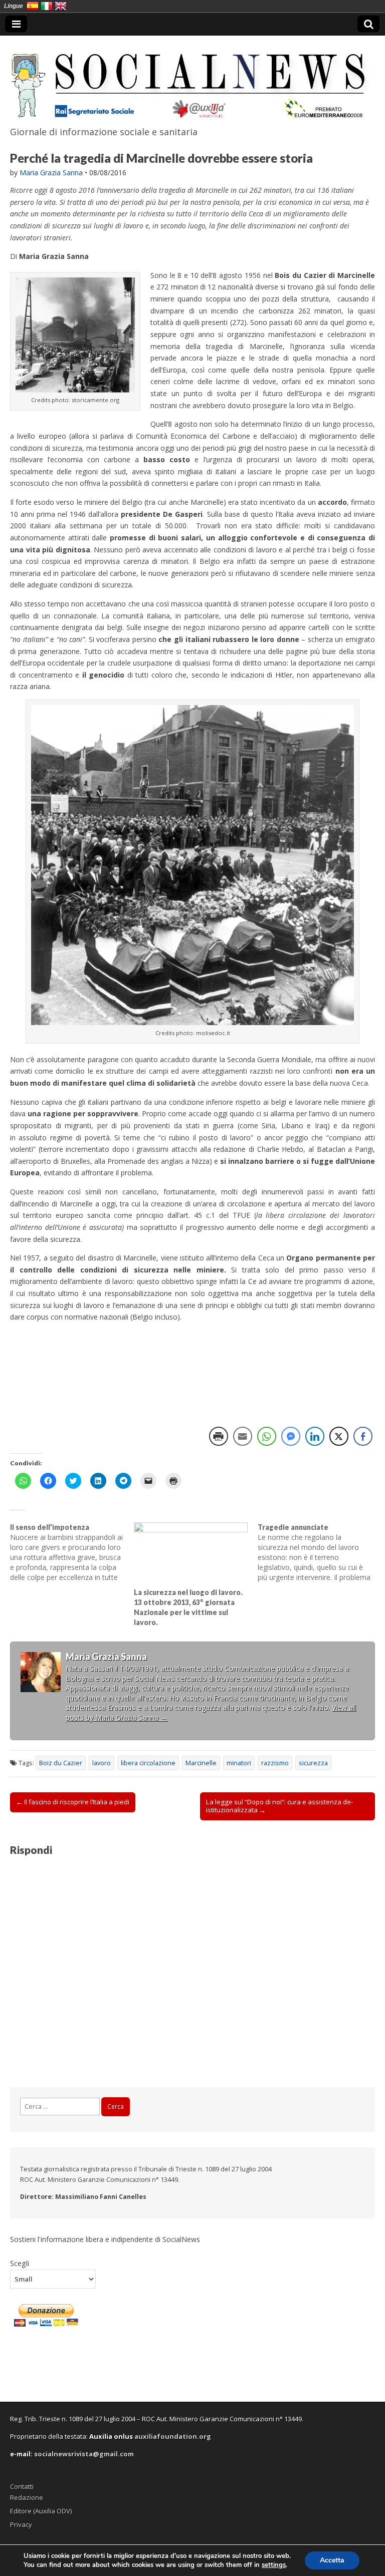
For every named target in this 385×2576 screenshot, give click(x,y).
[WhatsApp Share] (267, 1436)
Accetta (332, 2560)
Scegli (20, 2263)
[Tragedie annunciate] (320, 1552)
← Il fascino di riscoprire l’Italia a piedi (73, 1802)
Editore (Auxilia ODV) (41, 2511)
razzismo (275, 1763)
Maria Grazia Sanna (51, 173)
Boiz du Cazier (61, 1763)
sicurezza (313, 1763)
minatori (239, 1763)
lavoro (102, 1763)
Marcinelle (201, 1763)
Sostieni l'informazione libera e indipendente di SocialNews (105, 2239)
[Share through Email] (243, 1436)
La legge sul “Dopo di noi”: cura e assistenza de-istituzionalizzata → (279, 1806)
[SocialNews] (192, 79)
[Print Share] (219, 1436)
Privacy (21, 2524)
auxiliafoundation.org (173, 2436)
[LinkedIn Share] (315, 1436)
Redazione (27, 2497)
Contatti (22, 2486)
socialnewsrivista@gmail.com (84, 2454)
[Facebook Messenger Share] (291, 1436)
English (61, 6)
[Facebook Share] (363, 1436)
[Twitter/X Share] (339, 1436)
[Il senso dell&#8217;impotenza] (72, 1552)
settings (274, 2565)
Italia (47, 6)
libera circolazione (148, 1763)
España (33, 6)
